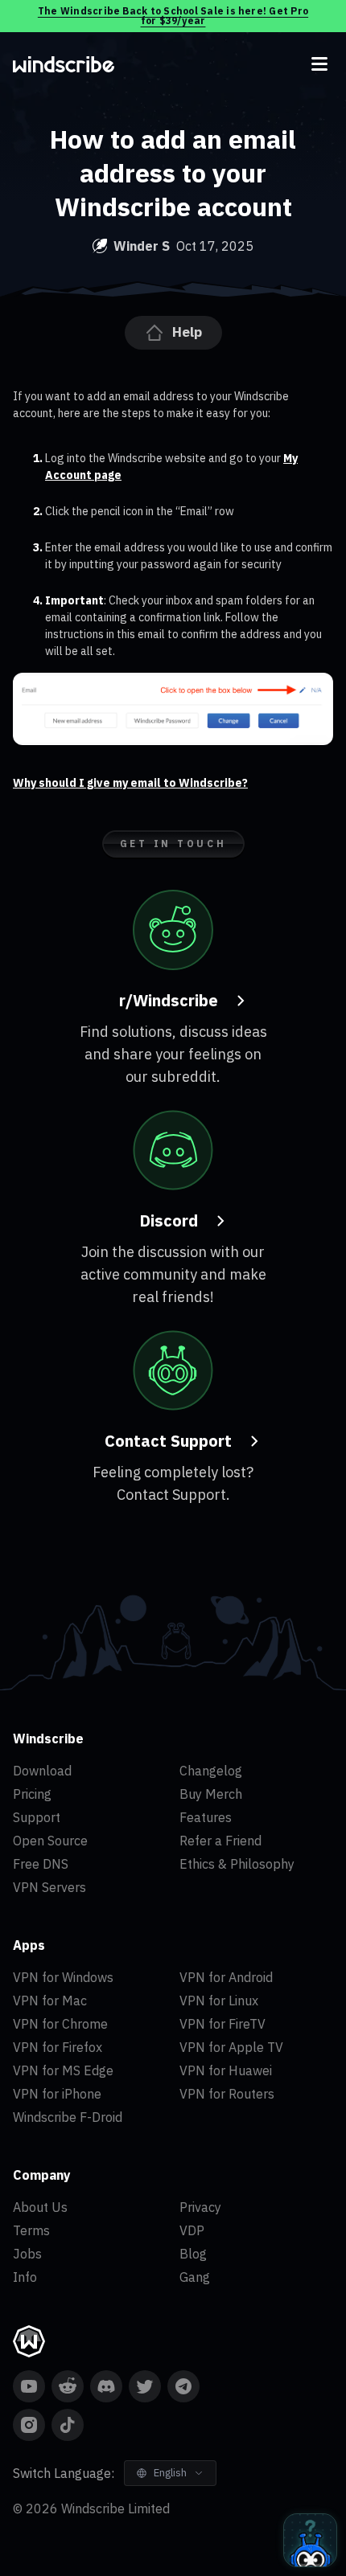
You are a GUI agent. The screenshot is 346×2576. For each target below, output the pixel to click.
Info (25, 2277)
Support (37, 1817)
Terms (31, 2230)
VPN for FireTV (222, 2024)
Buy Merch (211, 1794)
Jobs (27, 2254)
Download (42, 1771)
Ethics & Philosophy (237, 1864)
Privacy (200, 2207)
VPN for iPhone (57, 2094)
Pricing (32, 1794)
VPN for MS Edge (63, 2070)
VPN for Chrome (60, 2024)
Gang (195, 2277)
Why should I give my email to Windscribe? (130, 783)
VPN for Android (226, 1977)
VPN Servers (49, 1887)
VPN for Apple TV (231, 2047)
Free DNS (41, 1864)
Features (206, 1817)
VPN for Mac (50, 2001)
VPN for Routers (227, 2094)
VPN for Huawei (226, 2070)
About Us (40, 2207)
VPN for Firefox (58, 2047)
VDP (192, 2230)
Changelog (211, 1771)
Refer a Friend (220, 1841)
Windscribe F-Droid (68, 2117)
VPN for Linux (219, 2001)
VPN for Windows (63, 1977)
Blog (193, 2254)
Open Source (50, 1841)
